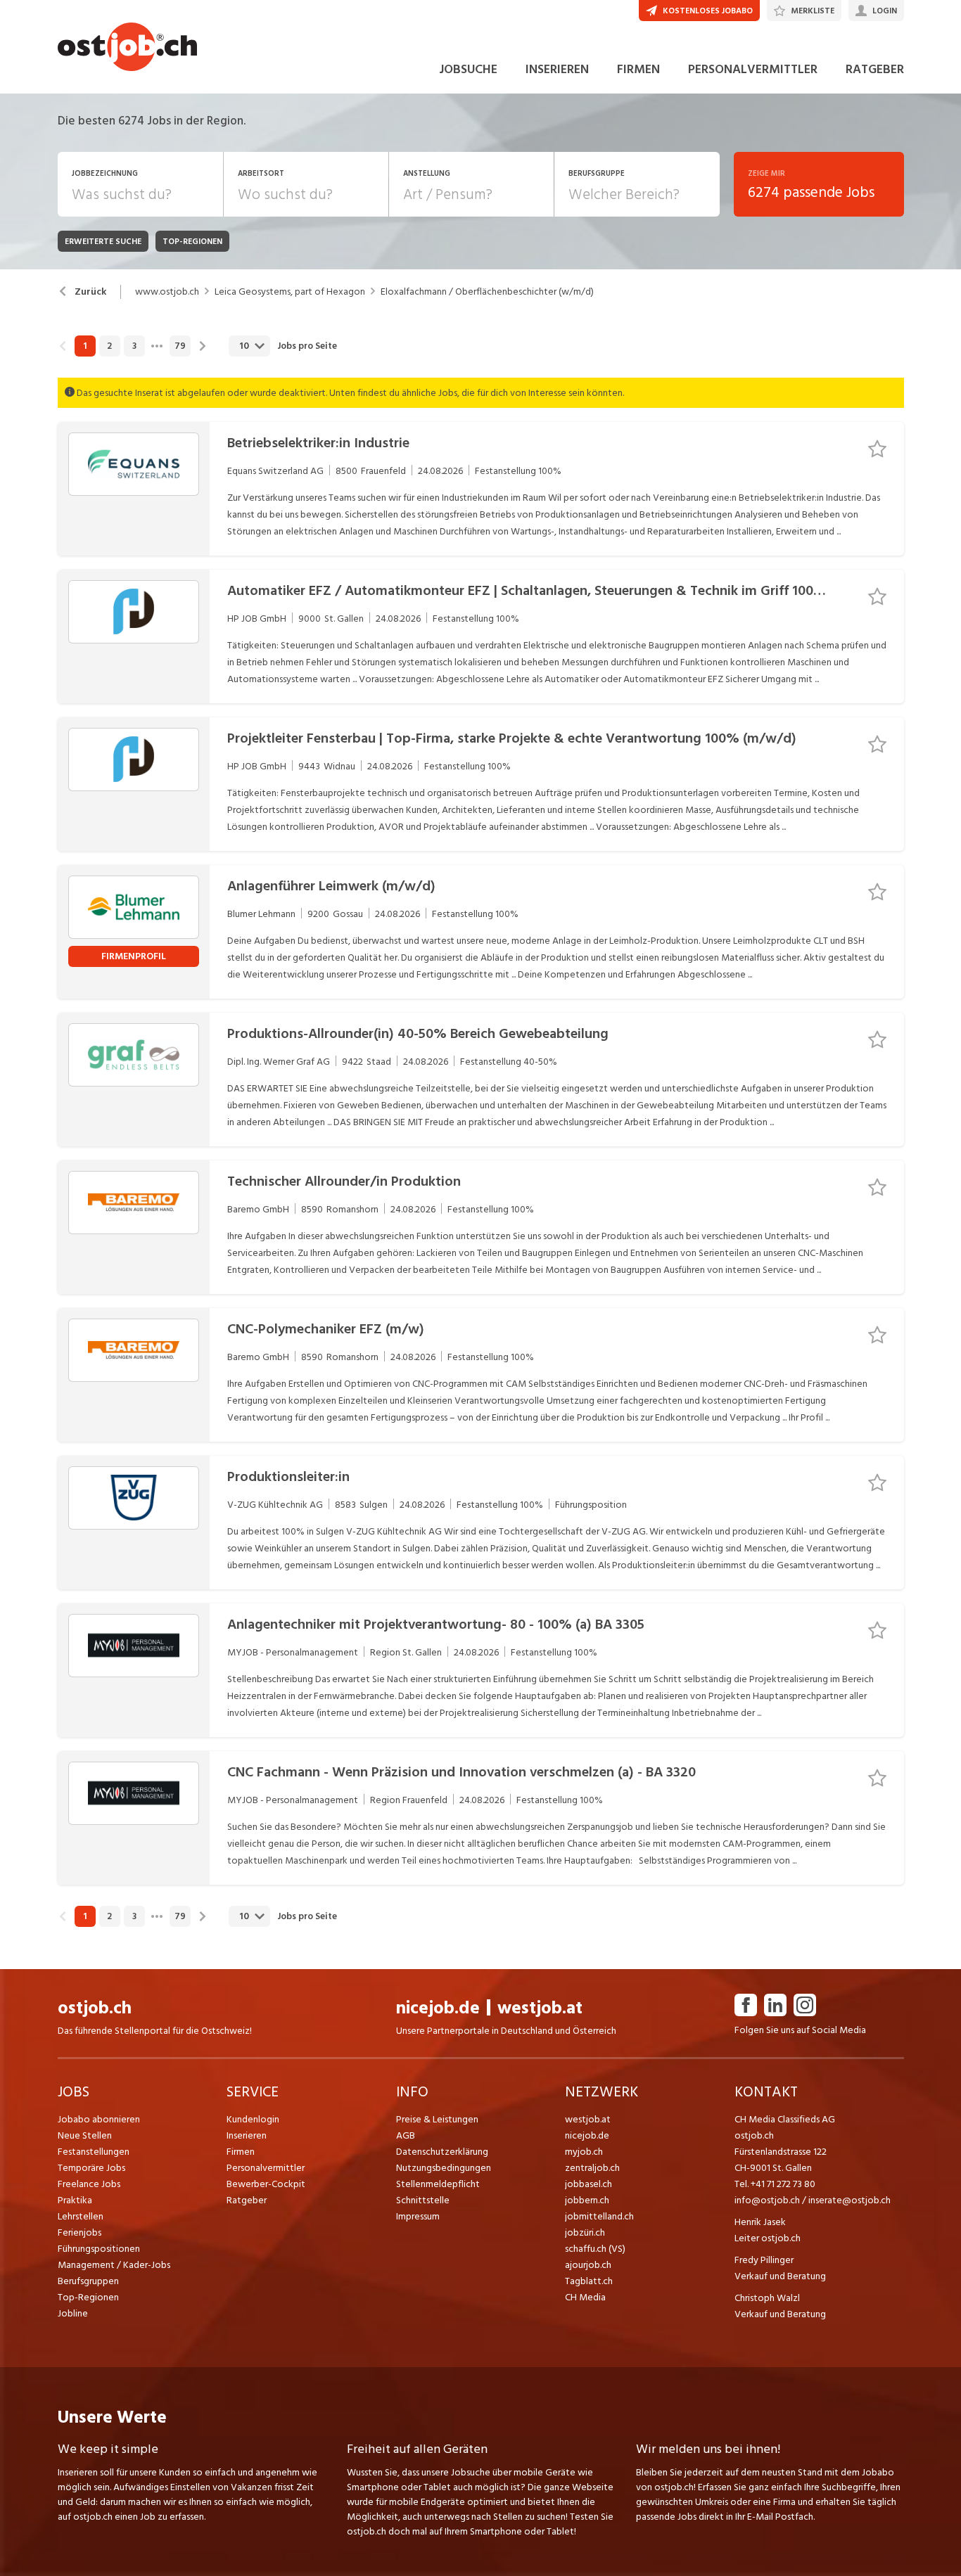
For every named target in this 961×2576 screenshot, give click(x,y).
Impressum (418, 2216)
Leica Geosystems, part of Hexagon (290, 292)
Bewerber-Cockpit (266, 2184)
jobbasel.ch (588, 2184)
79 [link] (180, 346)
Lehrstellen (81, 2216)
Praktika (75, 2200)
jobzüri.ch (585, 2232)
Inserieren (247, 2135)
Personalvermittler (266, 2168)
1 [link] (85, 346)
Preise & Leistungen (437, 2119)
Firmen (241, 2152)
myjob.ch (584, 2152)
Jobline (73, 2313)
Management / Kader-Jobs (114, 2265)
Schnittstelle (423, 2200)
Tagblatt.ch (589, 2281)
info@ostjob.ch (767, 2200)
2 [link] (109, 346)
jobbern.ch (587, 2200)
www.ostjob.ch (167, 292)
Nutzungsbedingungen (444, 2168)
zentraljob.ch (592, 2168)
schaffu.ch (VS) (595, 2249)
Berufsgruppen (88, 2281)
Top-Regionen (88, 2297)
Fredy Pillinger (764, 2260)
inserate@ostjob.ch (849, 2200)
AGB (406, 2135)
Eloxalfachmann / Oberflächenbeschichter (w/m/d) (487, 292)
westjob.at (540, 2008)
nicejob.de (438, 2008)
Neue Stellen (85, 2135)
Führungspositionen (99, 2249)
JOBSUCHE (468, 69)
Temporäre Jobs (91, 2168)
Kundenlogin (253, 2119)
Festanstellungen (94, 2152)
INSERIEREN (557, 69)
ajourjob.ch (588, 2265)
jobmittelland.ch (599, 2216)
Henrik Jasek (760, 2222)
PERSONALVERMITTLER (753, 69)
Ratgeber (247, 2200)
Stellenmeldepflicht (438, 2184)
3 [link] (134, 346)
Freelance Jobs (89, 2184)
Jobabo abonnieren (99, 2119)
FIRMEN (638, 69)
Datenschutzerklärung (442, 2152)
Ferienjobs (79, 2232)
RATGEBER (875, 69)
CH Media (585, 2297)
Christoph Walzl (767, 2298)
